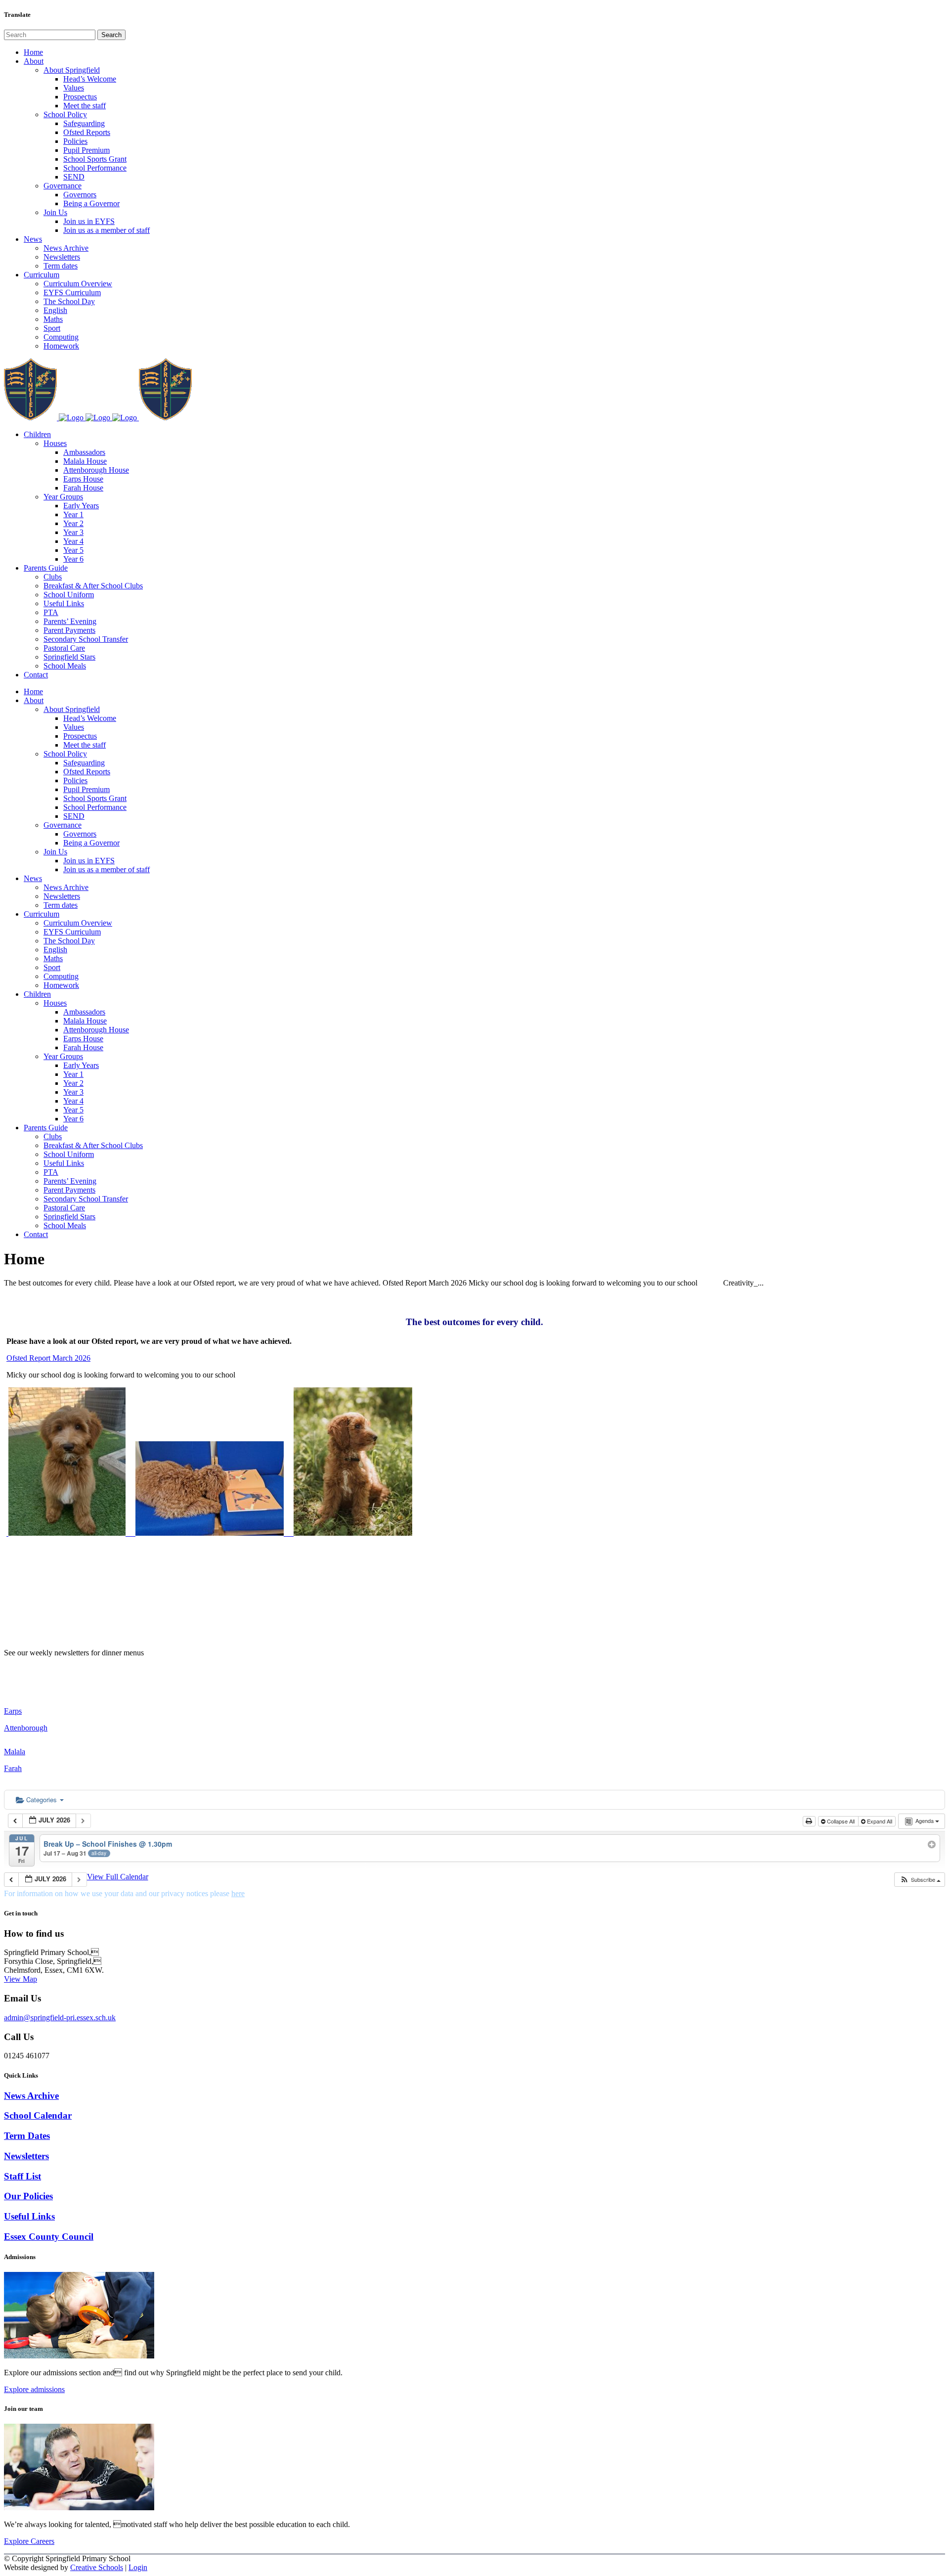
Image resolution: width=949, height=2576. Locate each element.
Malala (15, 1752)
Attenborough (26, 1728)
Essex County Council (49, 2237)
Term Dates (27, 2136)
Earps (13, 1711)
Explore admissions (34, 2389)
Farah (13, 1768)
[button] (920, 1880)
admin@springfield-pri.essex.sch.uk (60, 2018)
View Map (21, 1979)
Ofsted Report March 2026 (48, 1358)
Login (138, 2567)
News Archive (31, 2096)
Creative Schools (97, 2567)
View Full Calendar (118, 1877)
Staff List (22, 2176)
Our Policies (28, 2196)
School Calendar (38, 2115)
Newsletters (26, 2156)
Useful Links (29, 2216)
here (238, 1893)
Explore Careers (29, 2541)
